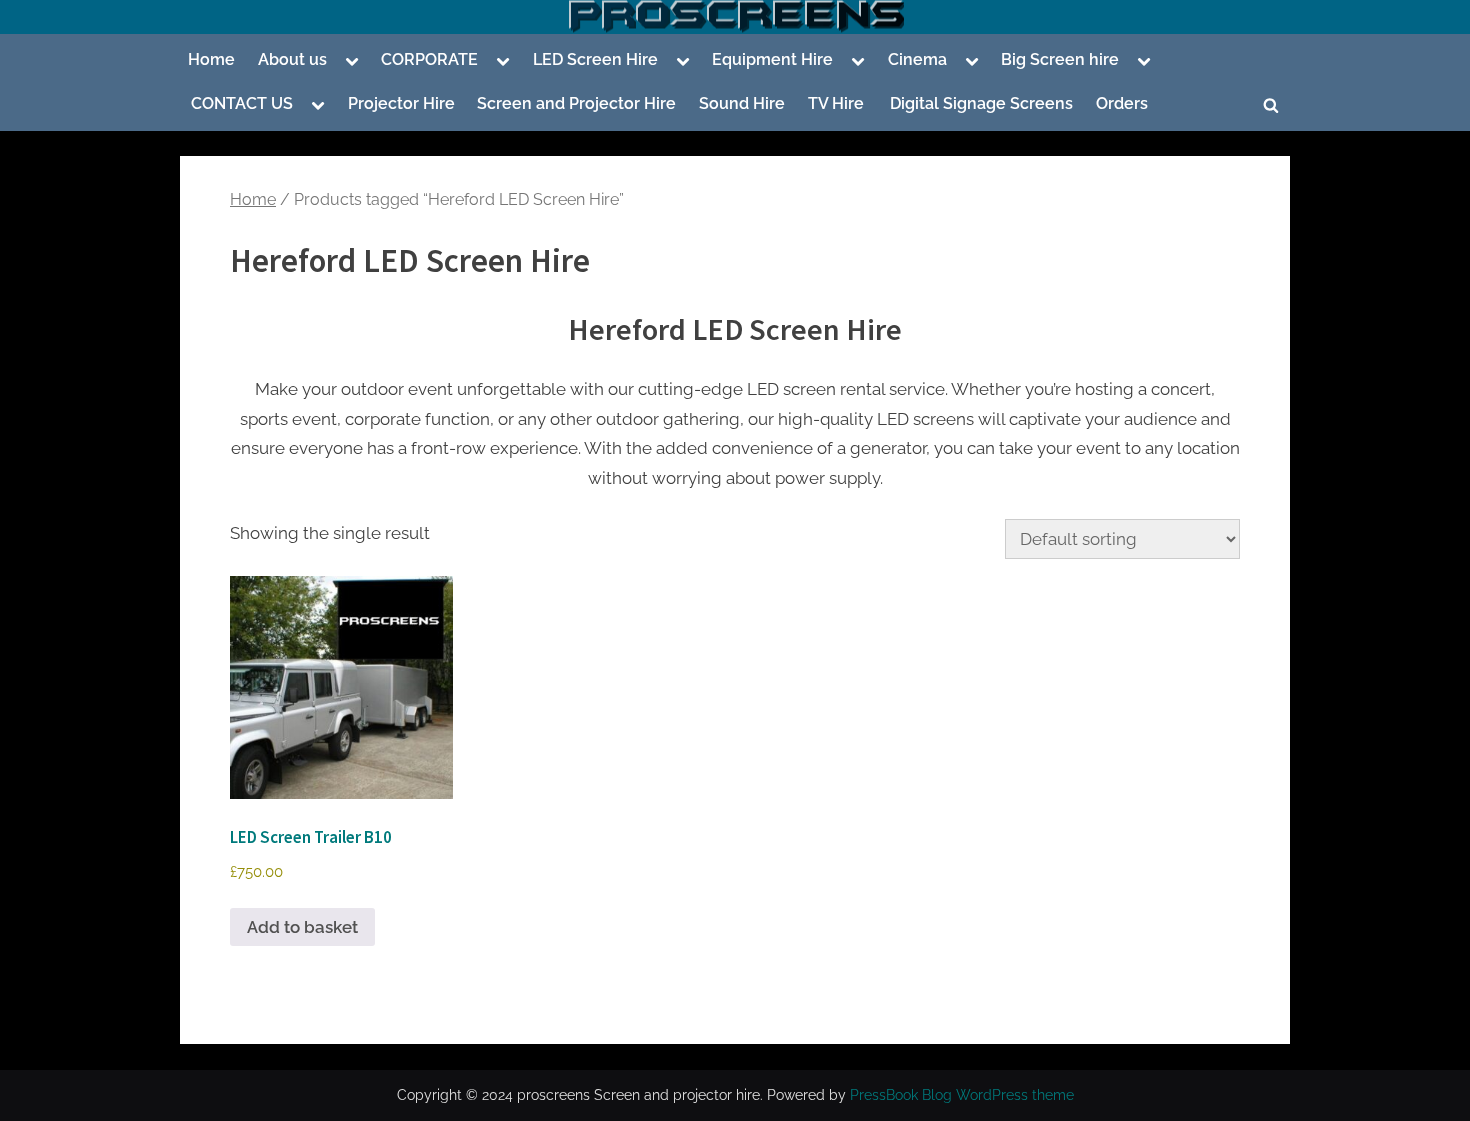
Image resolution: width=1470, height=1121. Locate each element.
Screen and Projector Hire (576, 103)
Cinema (917, 59)
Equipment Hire (772, 59)
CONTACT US (242, 103)
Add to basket (302, 927)
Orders (1122, 103)
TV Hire (836, 103)
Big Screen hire (1060, 59)
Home (211, 59)
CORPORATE (429, 59)
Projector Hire (401, 103)
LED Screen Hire (595, 59)
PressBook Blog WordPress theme (962, 1095)
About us (292, 59)
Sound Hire (742, 103)
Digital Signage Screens (979, 103)
